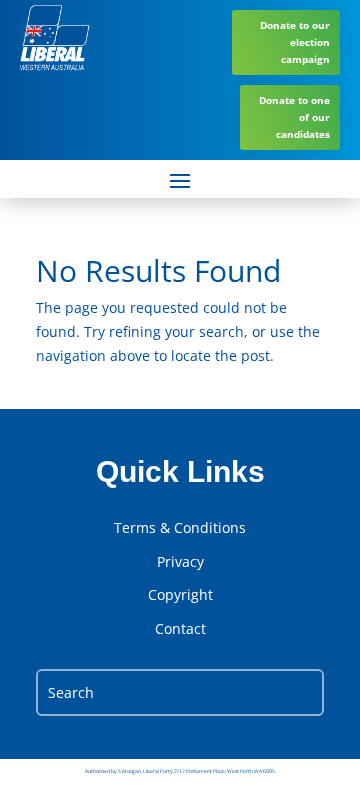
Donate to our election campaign (295, 42)
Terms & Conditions (180, 528)
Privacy (180, 562)
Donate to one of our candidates (294, 117)
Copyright (180, 595)
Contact (180, 629)
